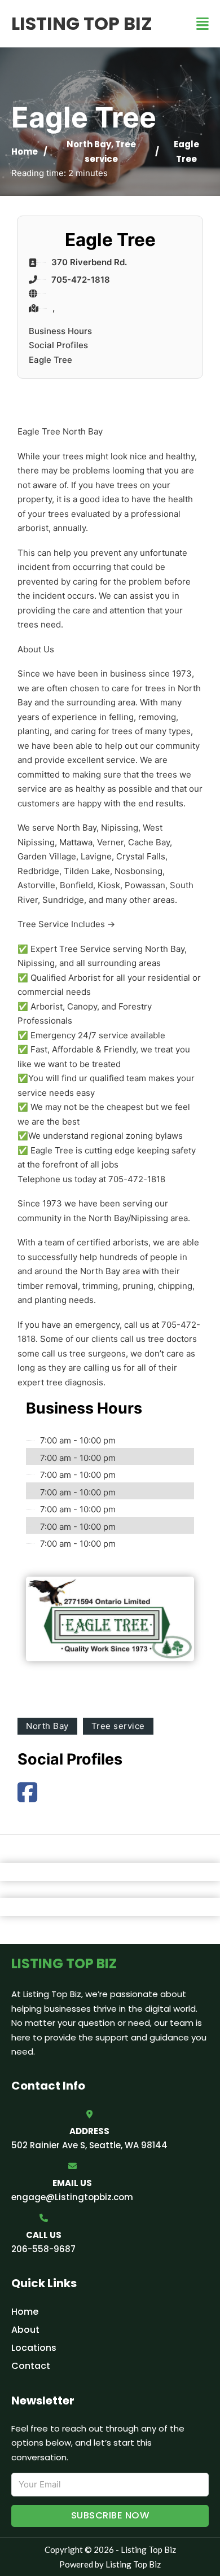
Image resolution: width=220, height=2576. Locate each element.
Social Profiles (58, 345)
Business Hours (60, 331)
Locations (34, 2348)
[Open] (203, 24)
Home (25, 152)
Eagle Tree (50, 360)
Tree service (118, 1726)
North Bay (89, 144)
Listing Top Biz (82, 23)
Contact (31, 2366)
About (25, 2330)
